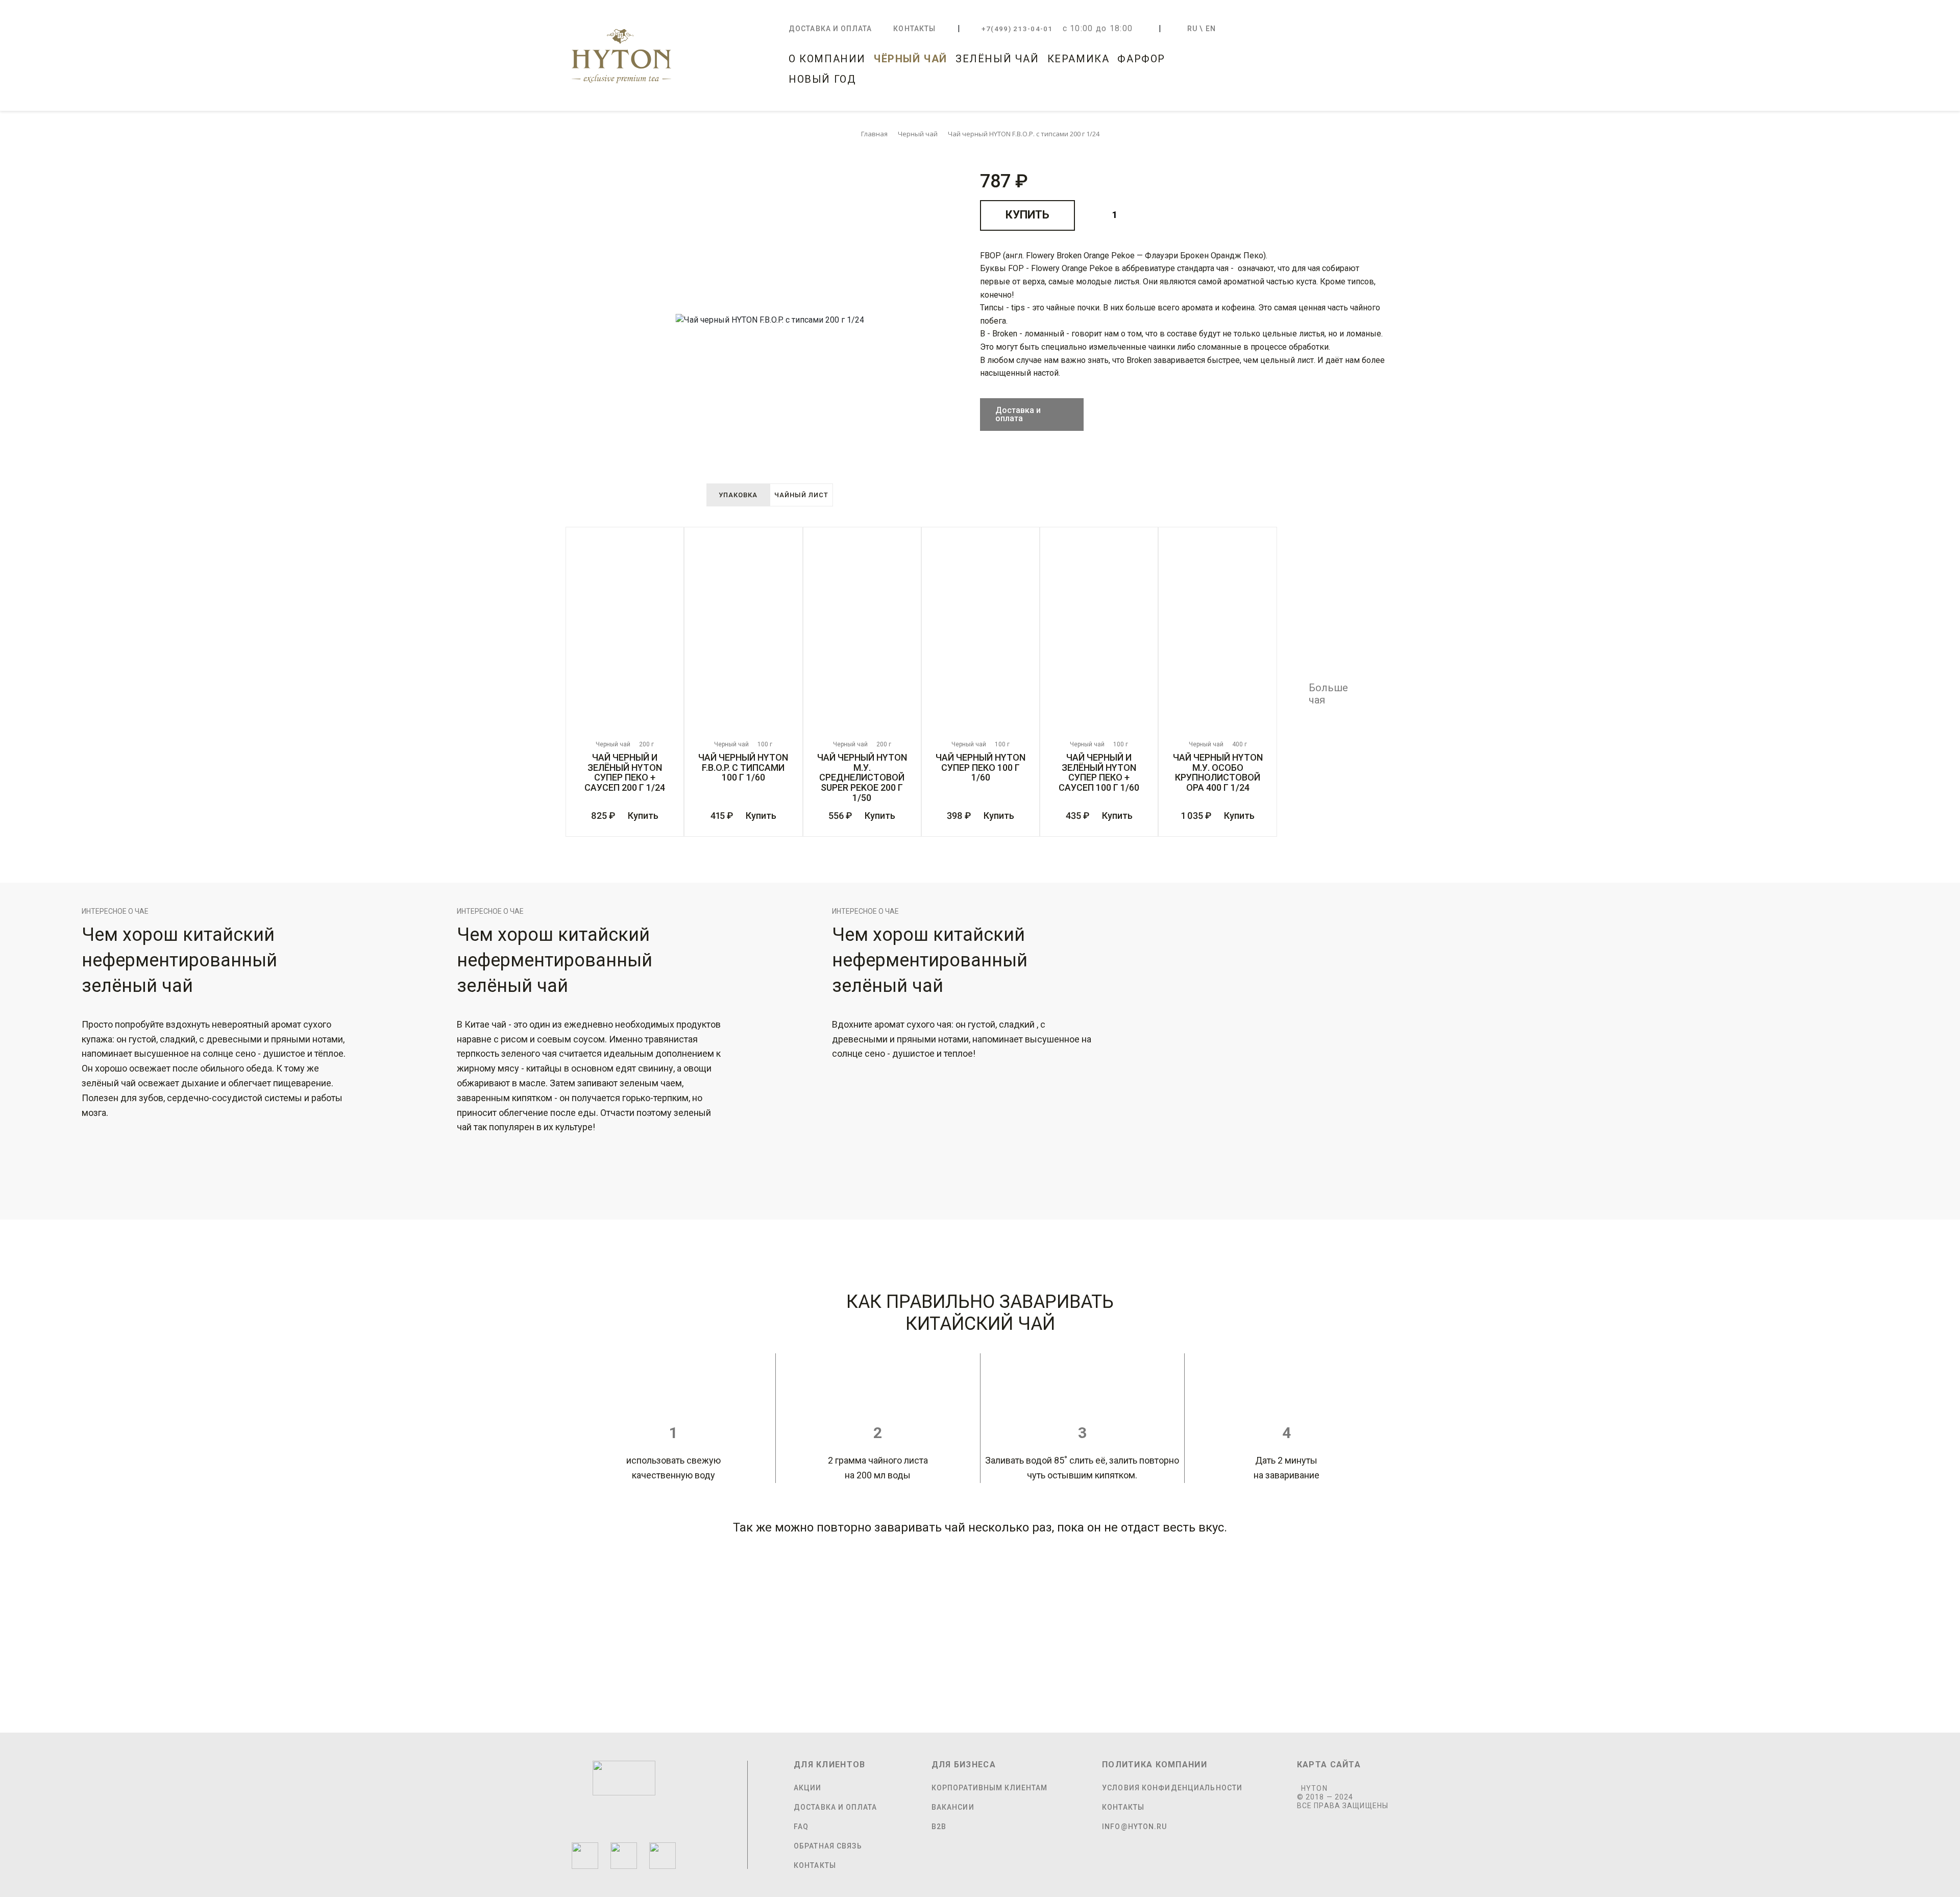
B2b (939, 1827)
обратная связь (828, 1846)
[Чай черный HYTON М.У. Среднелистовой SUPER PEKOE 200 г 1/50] (862, 635)
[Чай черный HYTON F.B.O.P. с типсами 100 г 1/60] (743, 635)
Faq (801, 1827)
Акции (808, 1788)
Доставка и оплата (830, 29)
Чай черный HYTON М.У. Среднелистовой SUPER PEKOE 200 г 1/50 (862, 778)
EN (1211, 29)
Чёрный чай (911, 59)
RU (1192, 29)
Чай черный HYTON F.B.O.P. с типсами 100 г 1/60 (743, 768)
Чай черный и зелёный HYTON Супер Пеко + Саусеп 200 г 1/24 (625, 773)
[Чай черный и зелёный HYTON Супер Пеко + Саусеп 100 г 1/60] (1099, 635)
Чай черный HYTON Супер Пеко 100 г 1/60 (981, 768)
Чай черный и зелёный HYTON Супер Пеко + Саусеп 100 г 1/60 (1099, 773)
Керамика (1079, 59)
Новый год (822, 79)
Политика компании (1155, 1765)
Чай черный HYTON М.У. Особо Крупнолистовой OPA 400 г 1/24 (1218, 773)
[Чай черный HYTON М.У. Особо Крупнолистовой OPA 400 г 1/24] (1217, 635)
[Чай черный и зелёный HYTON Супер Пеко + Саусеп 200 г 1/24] (625, 635)
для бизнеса (964, 1765)
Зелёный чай (997, 59)
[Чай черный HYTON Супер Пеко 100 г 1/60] (981, 635)
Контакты (914, 29)
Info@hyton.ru (1135, 1827)
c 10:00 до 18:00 (1098, 28)
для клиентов (829, 1765)
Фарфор (1141, 59)
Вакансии (953, 1807)
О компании (827, 59)
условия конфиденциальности (1172, 1788)
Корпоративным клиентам (990, 1788)
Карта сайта (1329, 1765)
